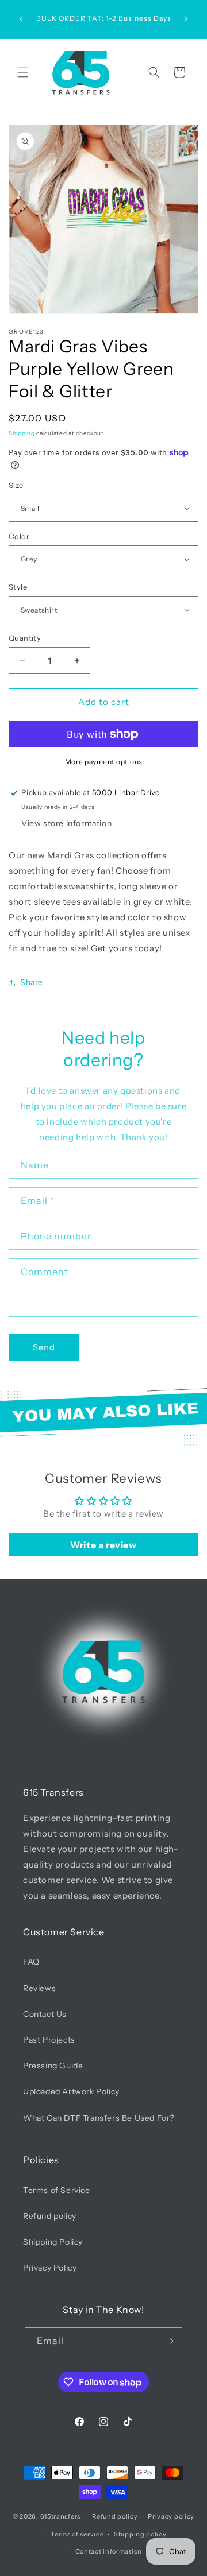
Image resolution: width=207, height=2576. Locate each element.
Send (44, 1347)
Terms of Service (57, 2190)
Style (18, 587)
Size (16, 485)
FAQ (31, 1962)
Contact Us (45, 2014)
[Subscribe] (169, 2341)
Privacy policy (171, 2516)
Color (19, 536)
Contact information (109, 2551)
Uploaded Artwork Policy (71, 2091)
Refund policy (50, 2216)
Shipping (22, 433)
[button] (23, 72)
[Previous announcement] (21, 19)
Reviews (39, 1988)
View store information (66, 823)
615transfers (60, 2516)
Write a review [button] (103, 1545)
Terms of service (77, 2534)
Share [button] (32, 982)
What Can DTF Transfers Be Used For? (99, 2118)
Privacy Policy (50, 2268)
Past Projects (49, 2040)
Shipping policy (140, 2534)
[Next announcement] (186, 19)
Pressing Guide (53, 2066)
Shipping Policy (53, 2242)
